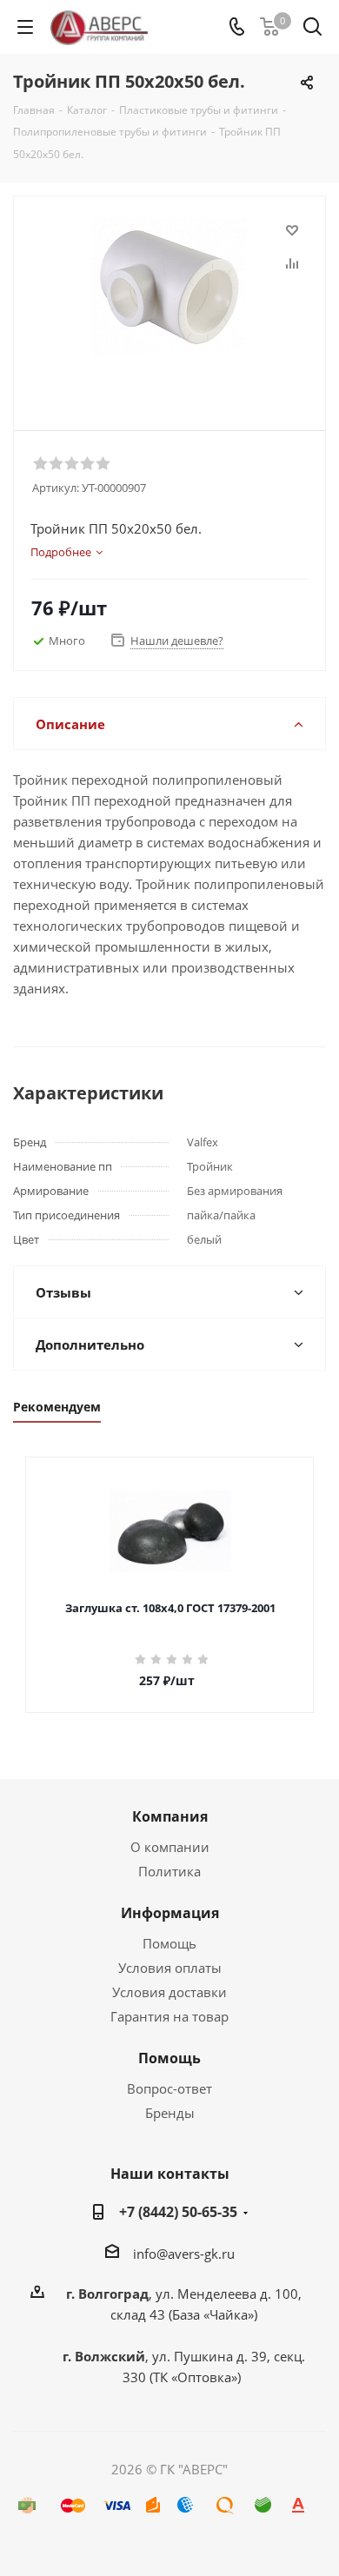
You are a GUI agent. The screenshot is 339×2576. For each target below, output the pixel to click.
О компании (170, 1847)
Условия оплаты (170, 1968)
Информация (170, 1913)
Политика (169, 1871)
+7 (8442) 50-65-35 (178, 2212)
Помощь (169, 1943)
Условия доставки (169, 1992)
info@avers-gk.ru (184, 2254)
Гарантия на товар (169, 2016)
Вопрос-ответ (169, 2088)
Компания (170, 1816)
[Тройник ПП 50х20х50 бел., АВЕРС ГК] (169, 305)
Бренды (170, 2113)
